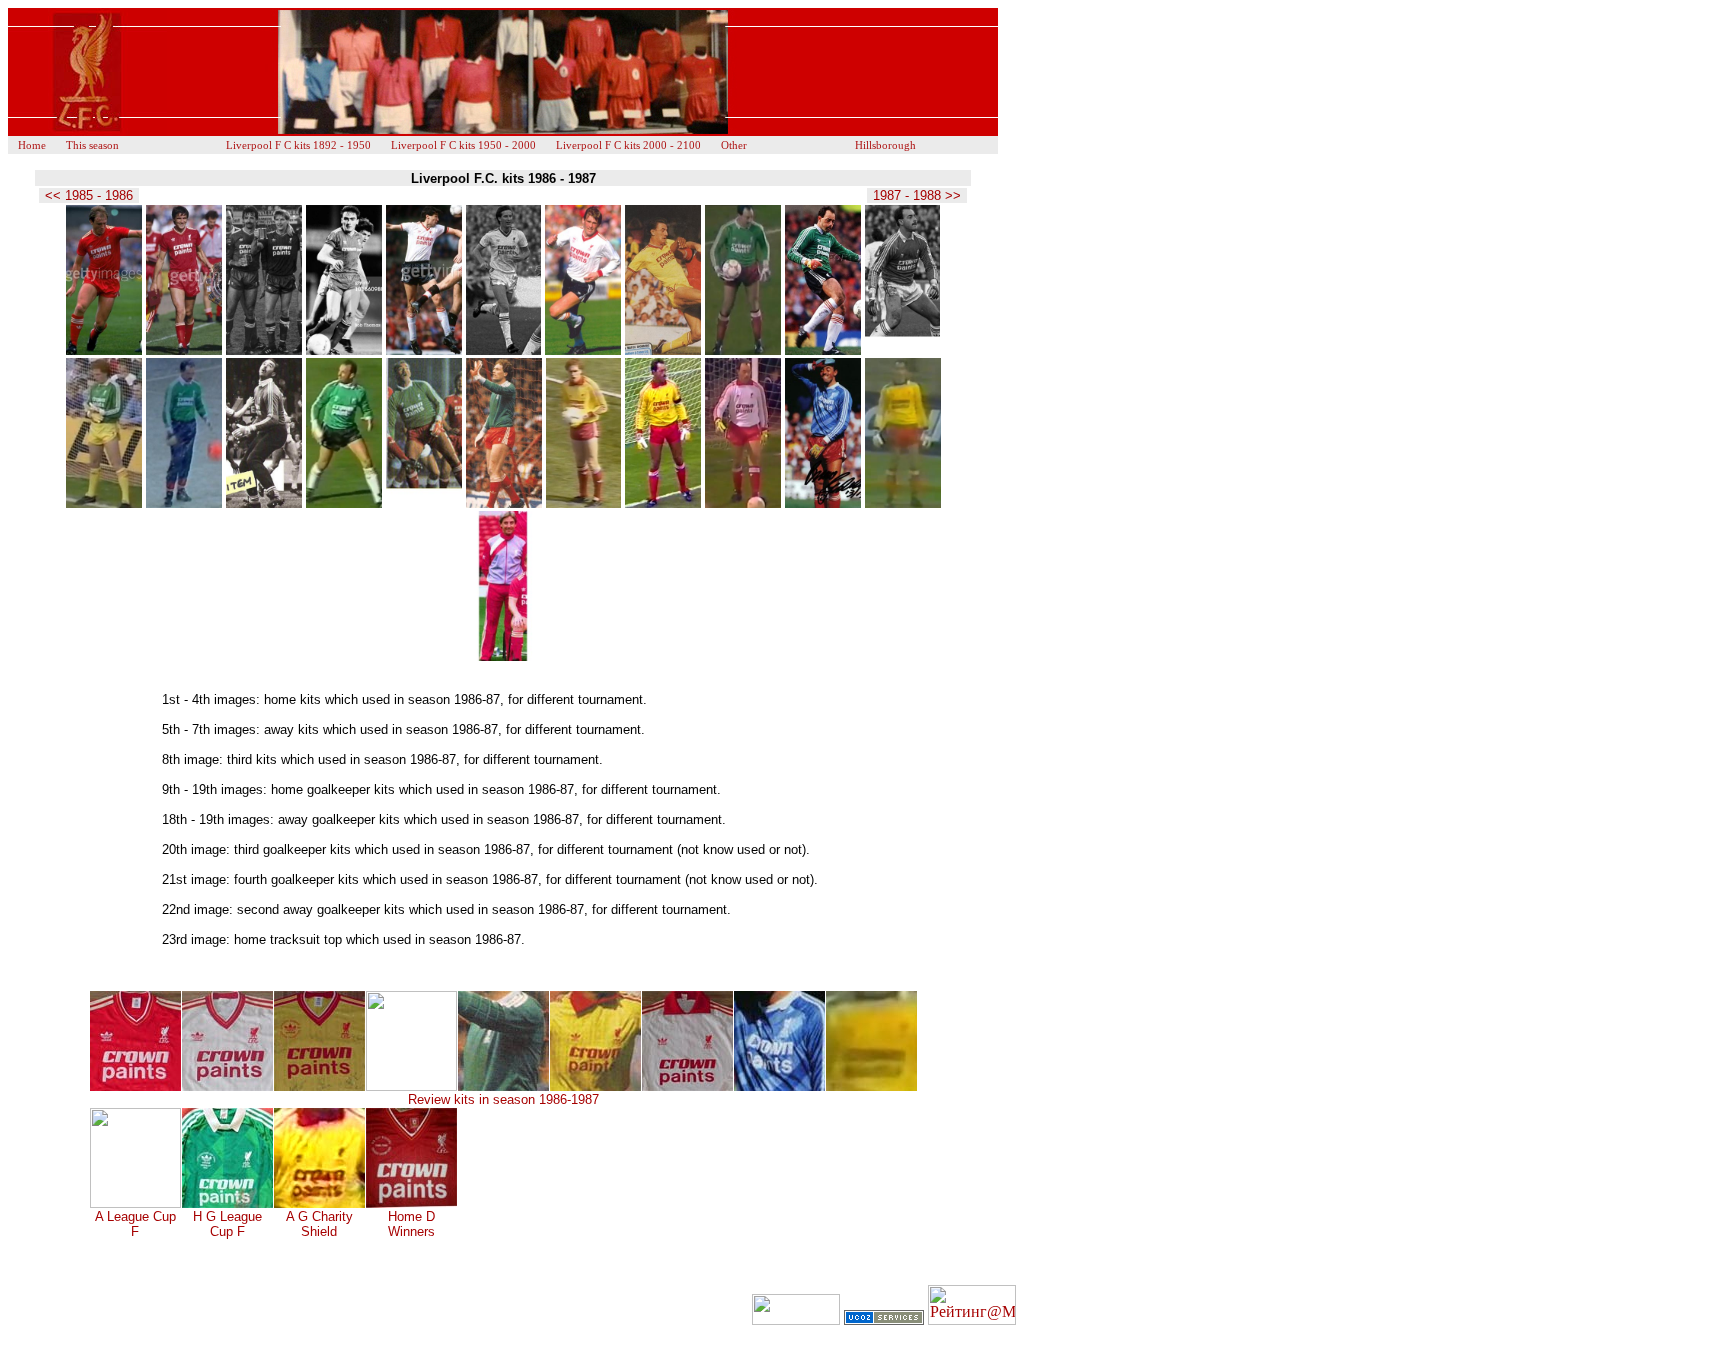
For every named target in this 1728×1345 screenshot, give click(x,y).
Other (734, 145)
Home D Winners (411, 1224)
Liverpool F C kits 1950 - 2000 (463, 145)
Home (32, 145)
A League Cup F (135, 1224)
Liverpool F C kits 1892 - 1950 (298, 145)
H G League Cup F (227, 1224)
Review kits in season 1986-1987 (503, 1099)
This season (92, 145)
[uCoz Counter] (796, 1319)
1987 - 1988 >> (917, 195)
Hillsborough (885, 145)
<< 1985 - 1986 (89, 195)
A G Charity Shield (319, 1224)
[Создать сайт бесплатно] (884, 1319)
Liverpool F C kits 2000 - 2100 (628, 145)
